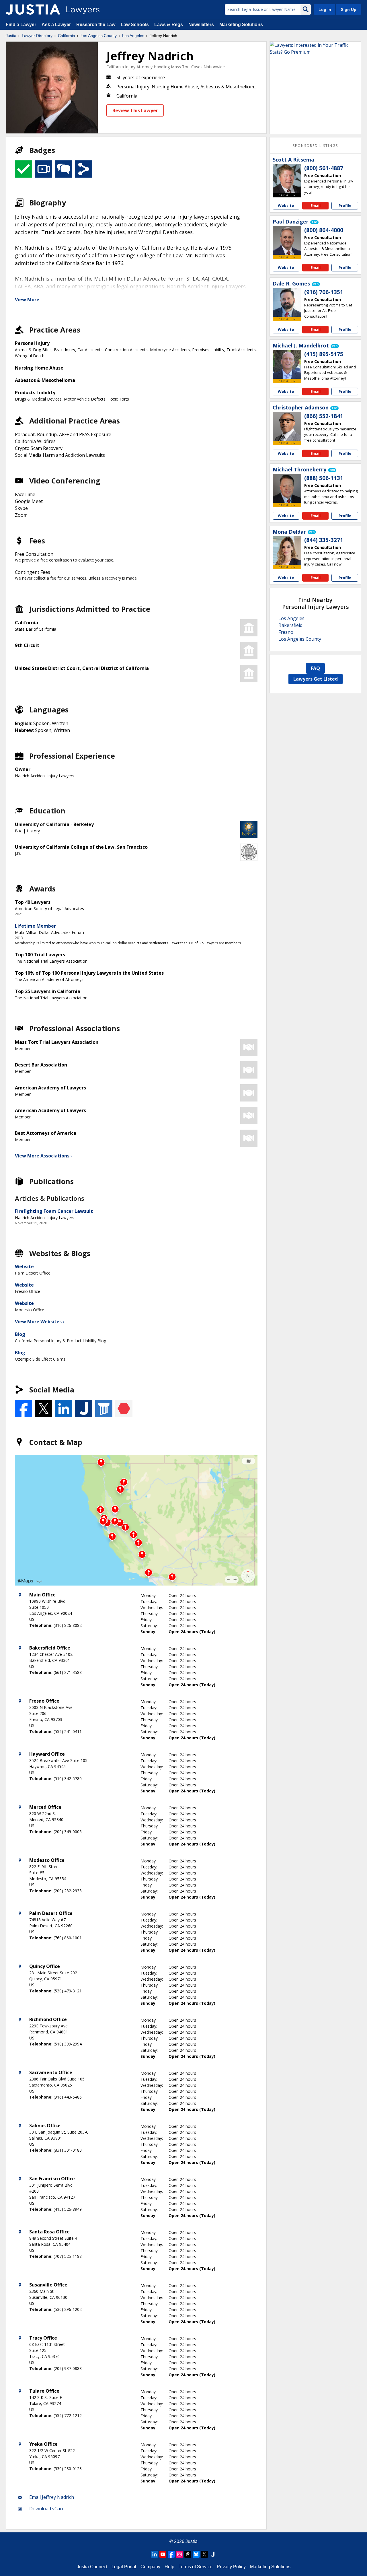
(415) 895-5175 (324, 354)
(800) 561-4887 (324, 168)
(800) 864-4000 (324, 230)
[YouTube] (163, 2554)
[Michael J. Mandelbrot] (287, 364)
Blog (20, 1334)
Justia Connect (92, 2567)
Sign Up (349, 9)
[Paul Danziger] (287, 240)
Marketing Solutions (241, 25)
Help (169, 2567)
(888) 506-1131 (324, 478)
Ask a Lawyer (57, 25)
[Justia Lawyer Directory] (33, 9)
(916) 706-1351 (324, 292)
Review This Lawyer (135, 110)
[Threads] (188, 2554)
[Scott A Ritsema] (287, 178)
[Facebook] (171, 2554)
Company (150, 2567)
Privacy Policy (231, 2567)
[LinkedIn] (155, 2554)
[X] (204, 2554)
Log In (325, 9)
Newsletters (201, 25)
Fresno (286, 632)
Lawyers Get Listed (316, 679)
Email (316, 205)
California (67, 36)
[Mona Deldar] (287, 550)
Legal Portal (124, 2567)
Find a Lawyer (21, 25)
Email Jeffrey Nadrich (52, 2497)
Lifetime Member (35, 926)
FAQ (315, 668)
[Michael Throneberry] (287, 488)
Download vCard (47, 2509)
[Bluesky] (196, 2554)
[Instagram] (179, 2554)
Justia (11, 36)
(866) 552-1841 (324, 416)
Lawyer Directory (37, 36)
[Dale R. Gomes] (287, 302)
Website (24, 1266)
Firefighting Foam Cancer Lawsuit (54, 1211)
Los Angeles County (99, 36)
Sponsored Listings (315, 146)
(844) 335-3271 (324, 540)
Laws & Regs (169, 25)
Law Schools (135, 25)
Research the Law (96, 25)
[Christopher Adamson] (287, 426)
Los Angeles (133, 36)
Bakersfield (290, 625)
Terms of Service (196, 2567)
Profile (345, 205)
